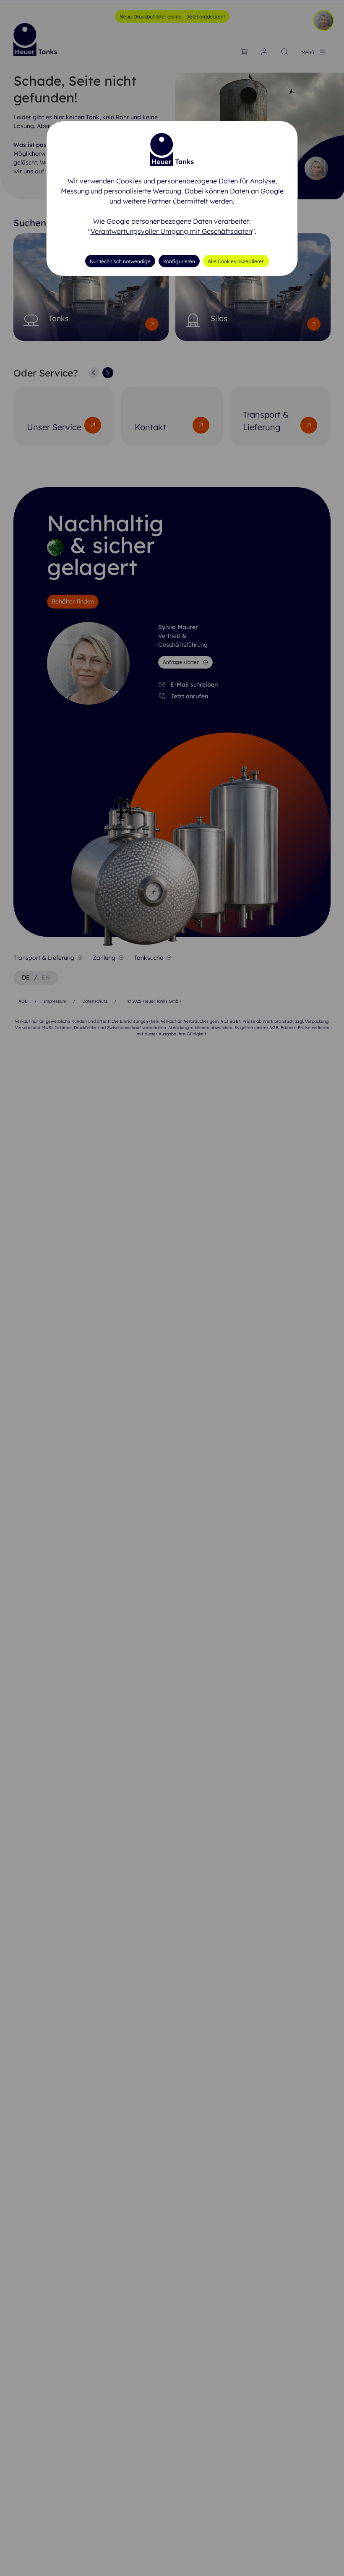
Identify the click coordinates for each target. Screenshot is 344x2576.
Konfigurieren (179, 261)
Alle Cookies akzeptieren (236, 261)
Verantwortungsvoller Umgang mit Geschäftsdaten (171, 231)
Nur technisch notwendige (120, 261)
